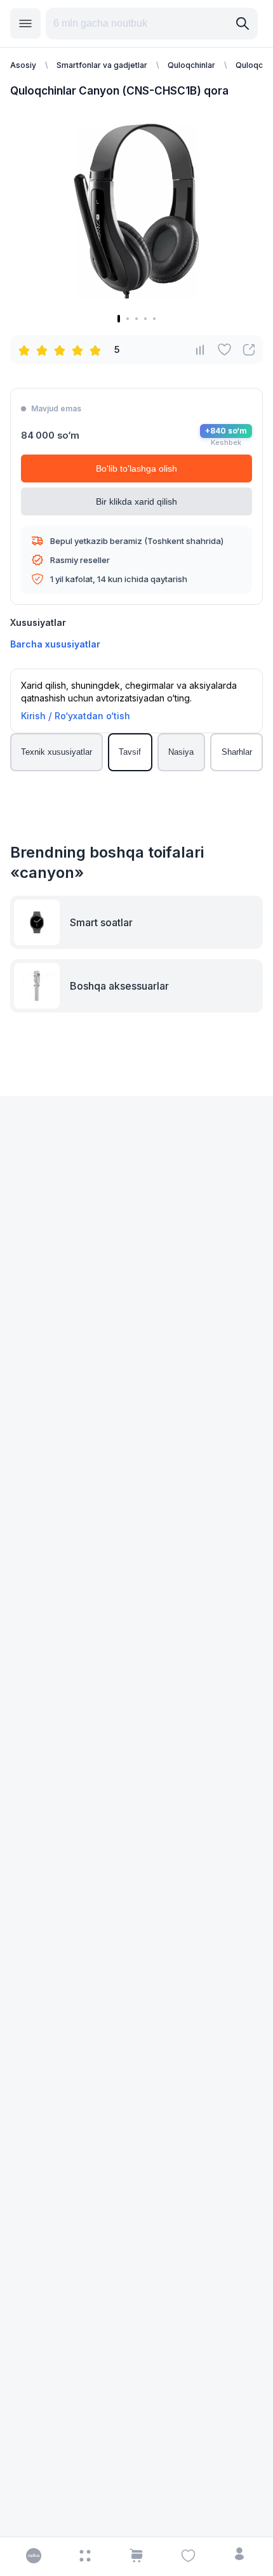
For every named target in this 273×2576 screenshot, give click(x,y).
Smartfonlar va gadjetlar (102, 65)
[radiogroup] (62, 350)
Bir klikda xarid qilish (136, 501)
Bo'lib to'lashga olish (136, 468)
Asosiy (23, 65)
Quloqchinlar (191, 65)
